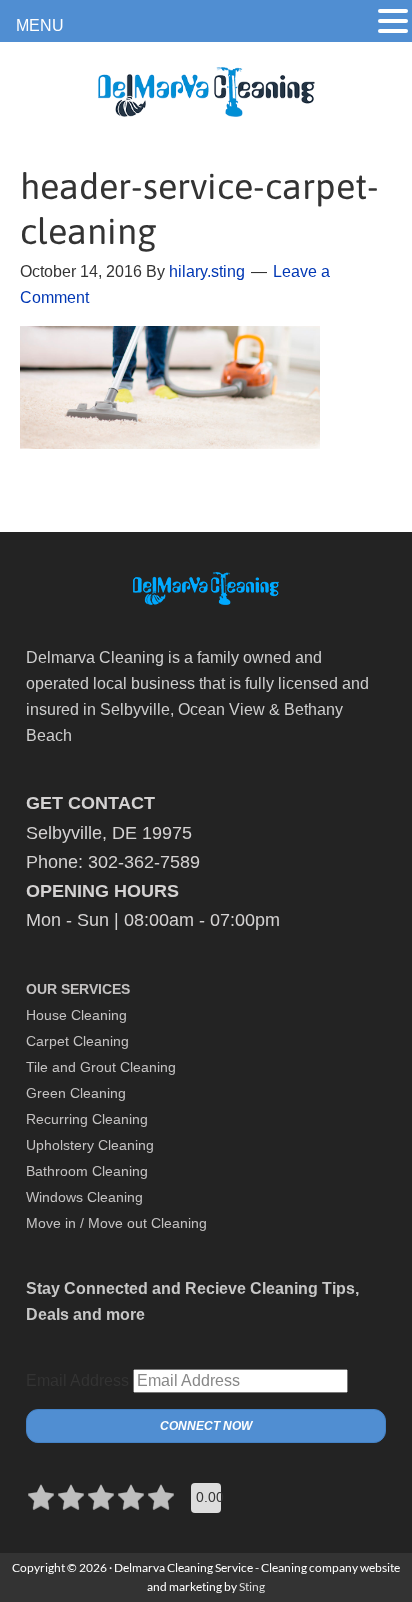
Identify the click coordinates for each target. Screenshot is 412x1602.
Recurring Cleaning (87, 1119)
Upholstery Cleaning (90, 1145)
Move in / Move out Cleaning (116, 1223)
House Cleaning (76, 1015)
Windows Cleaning (84, 1197)
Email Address (77, 1380)
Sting (252, 1586)
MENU (40, 25)
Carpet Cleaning (77, 1041)
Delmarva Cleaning (206, 104)
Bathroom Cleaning (87, 1171)
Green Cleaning (76, 1093)
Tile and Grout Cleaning (101, 1067)
